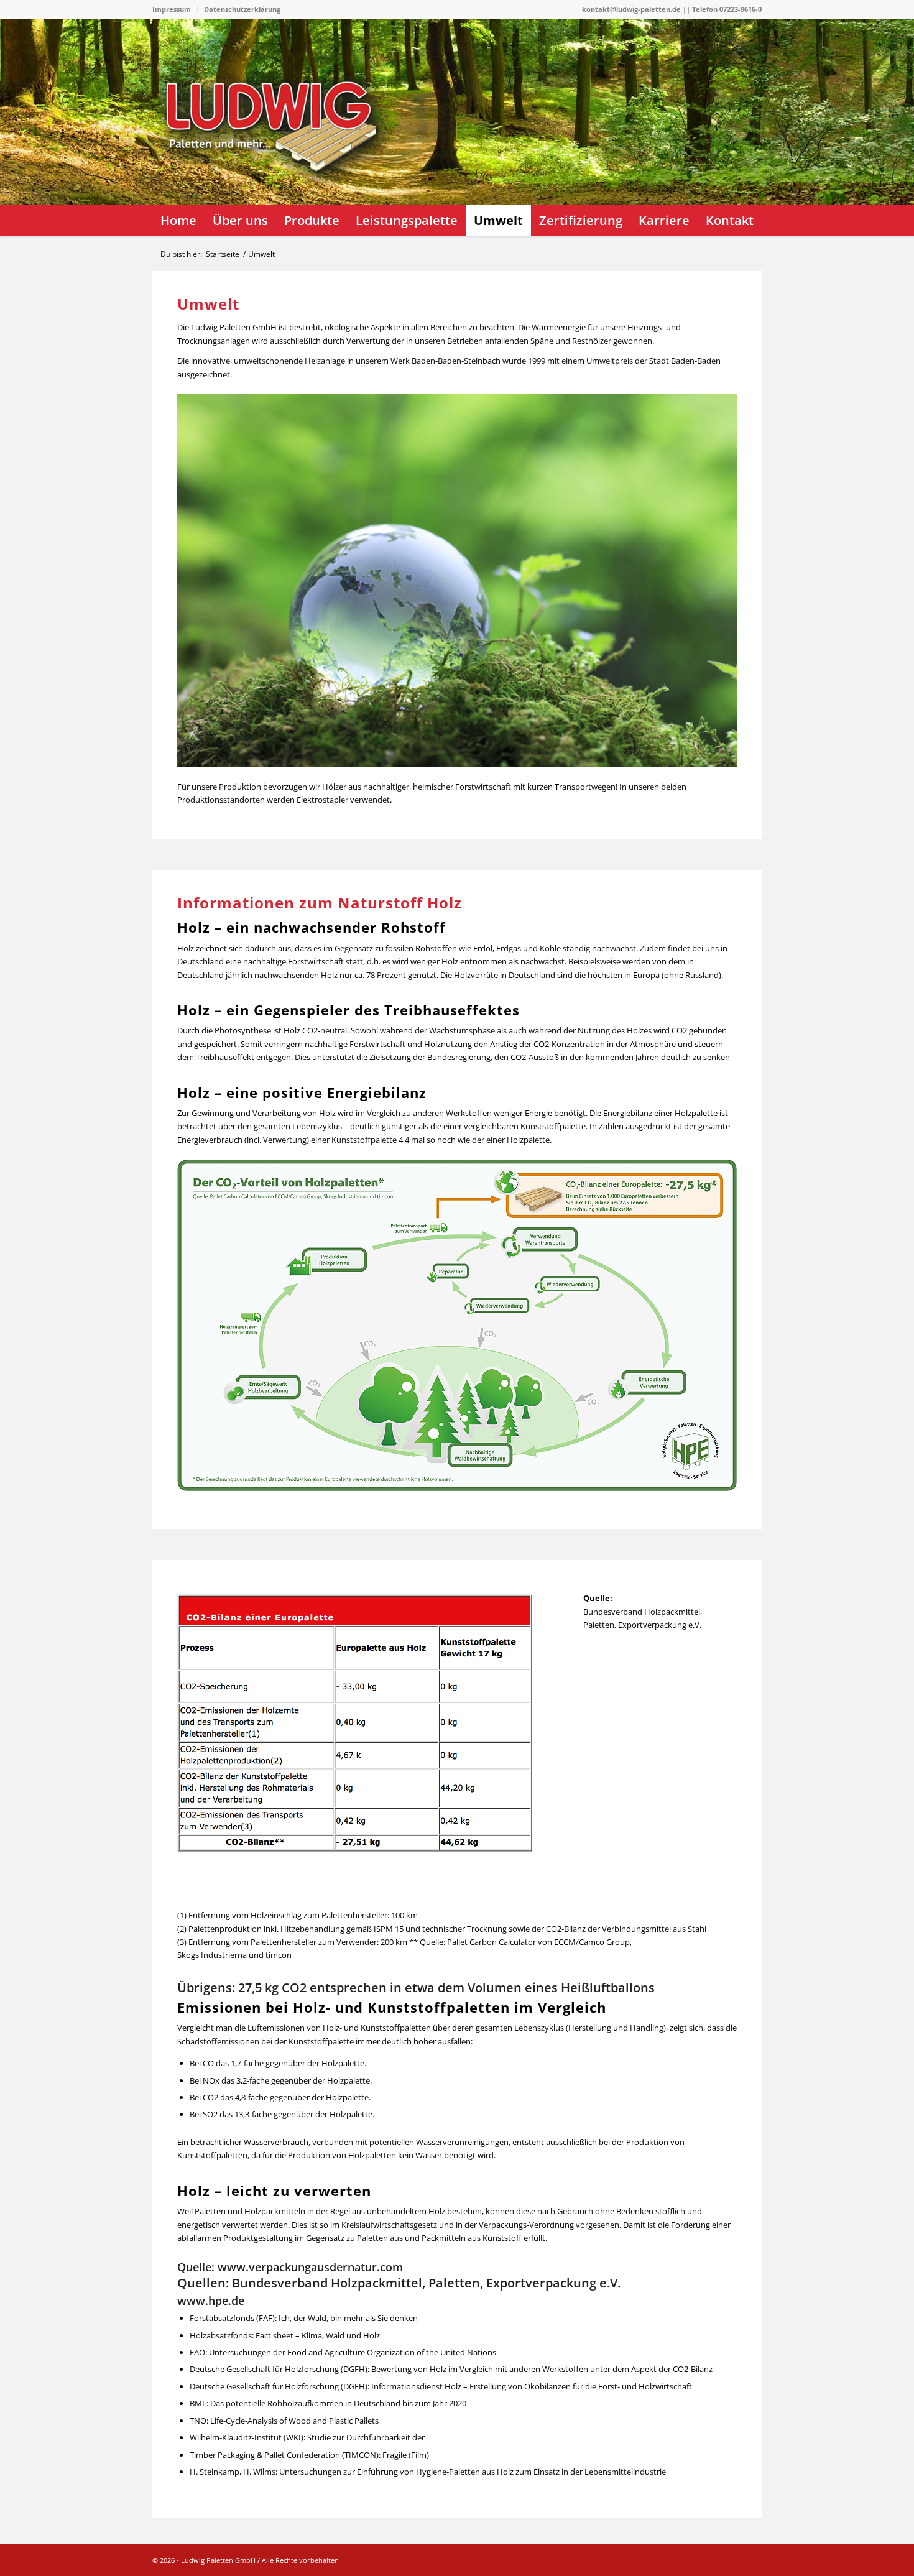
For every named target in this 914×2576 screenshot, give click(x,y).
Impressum (172, 9)
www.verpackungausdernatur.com (310, 2267)
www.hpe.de (211, 2301)
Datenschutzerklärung (242, 9)
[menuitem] (175, 9)
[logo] (277, 159)
